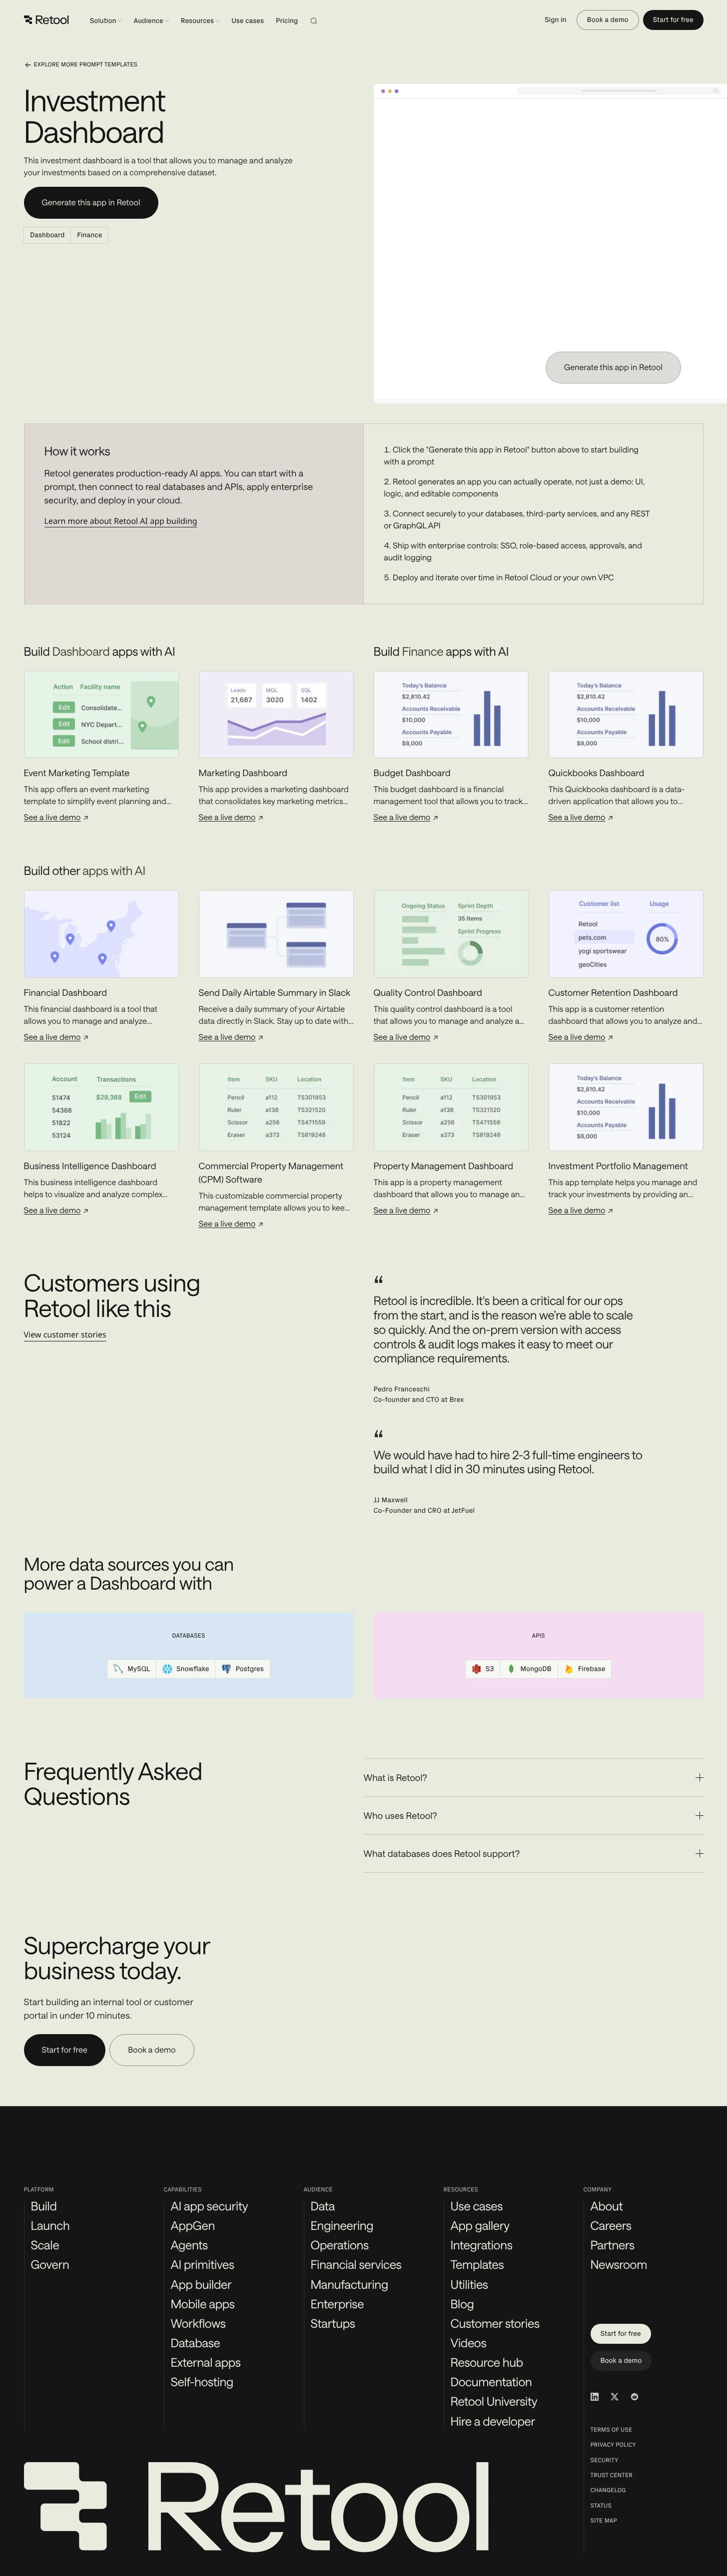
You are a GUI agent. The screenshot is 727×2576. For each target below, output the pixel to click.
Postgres (249, 1669)
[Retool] (46, 20)
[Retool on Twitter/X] (615, 2397)
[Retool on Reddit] (635, 2397)
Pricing (287, 21)
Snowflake (193, 1669)
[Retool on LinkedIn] (595, 2397)
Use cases (248, 21)
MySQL (139, 1669)
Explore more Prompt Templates (86, 65)
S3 (490, 1669)
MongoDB (536, 1669)
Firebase (592, 1669)
